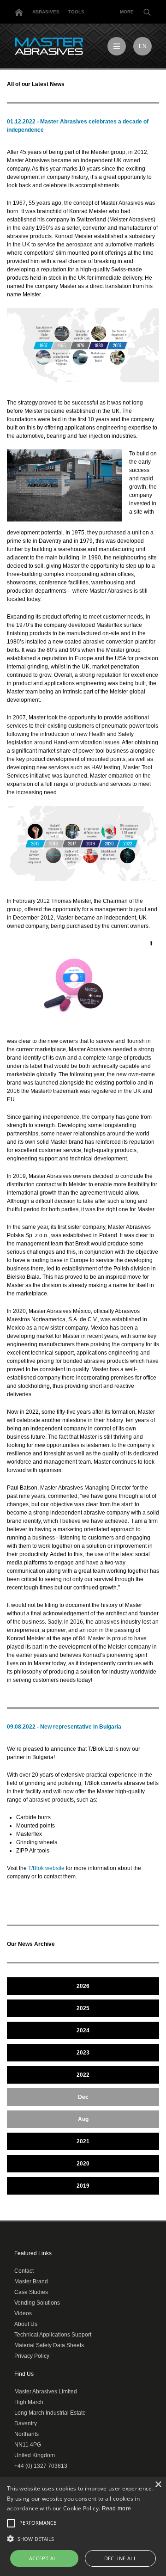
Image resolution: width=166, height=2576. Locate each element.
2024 (83, 2030)
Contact (24, 2271)
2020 (83, 2164)
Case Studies (31, 2292)
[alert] (83, 2526)
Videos (23, 2313)
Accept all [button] (44, 2558)
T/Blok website (46, 1868)
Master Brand (31, 2282)
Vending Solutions (37, 2303)
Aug (83, 2119)
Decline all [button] (120, 2558)
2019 (83, 2186)
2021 (83, 2141)
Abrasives (46, 12)
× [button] (158, 2485)
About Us (26, 2324)
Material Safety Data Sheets (49, 2345)
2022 (83, 2075)
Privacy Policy (32, 2356)
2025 (83, 2008)
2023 (83, 2053)
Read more (117, 2509)
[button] (83, 2539)
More (127, 12)
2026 (83, 1986)
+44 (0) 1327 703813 (41, 2466)
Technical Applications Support (53, 2335)
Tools (76, 12)
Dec (83, 2097)
